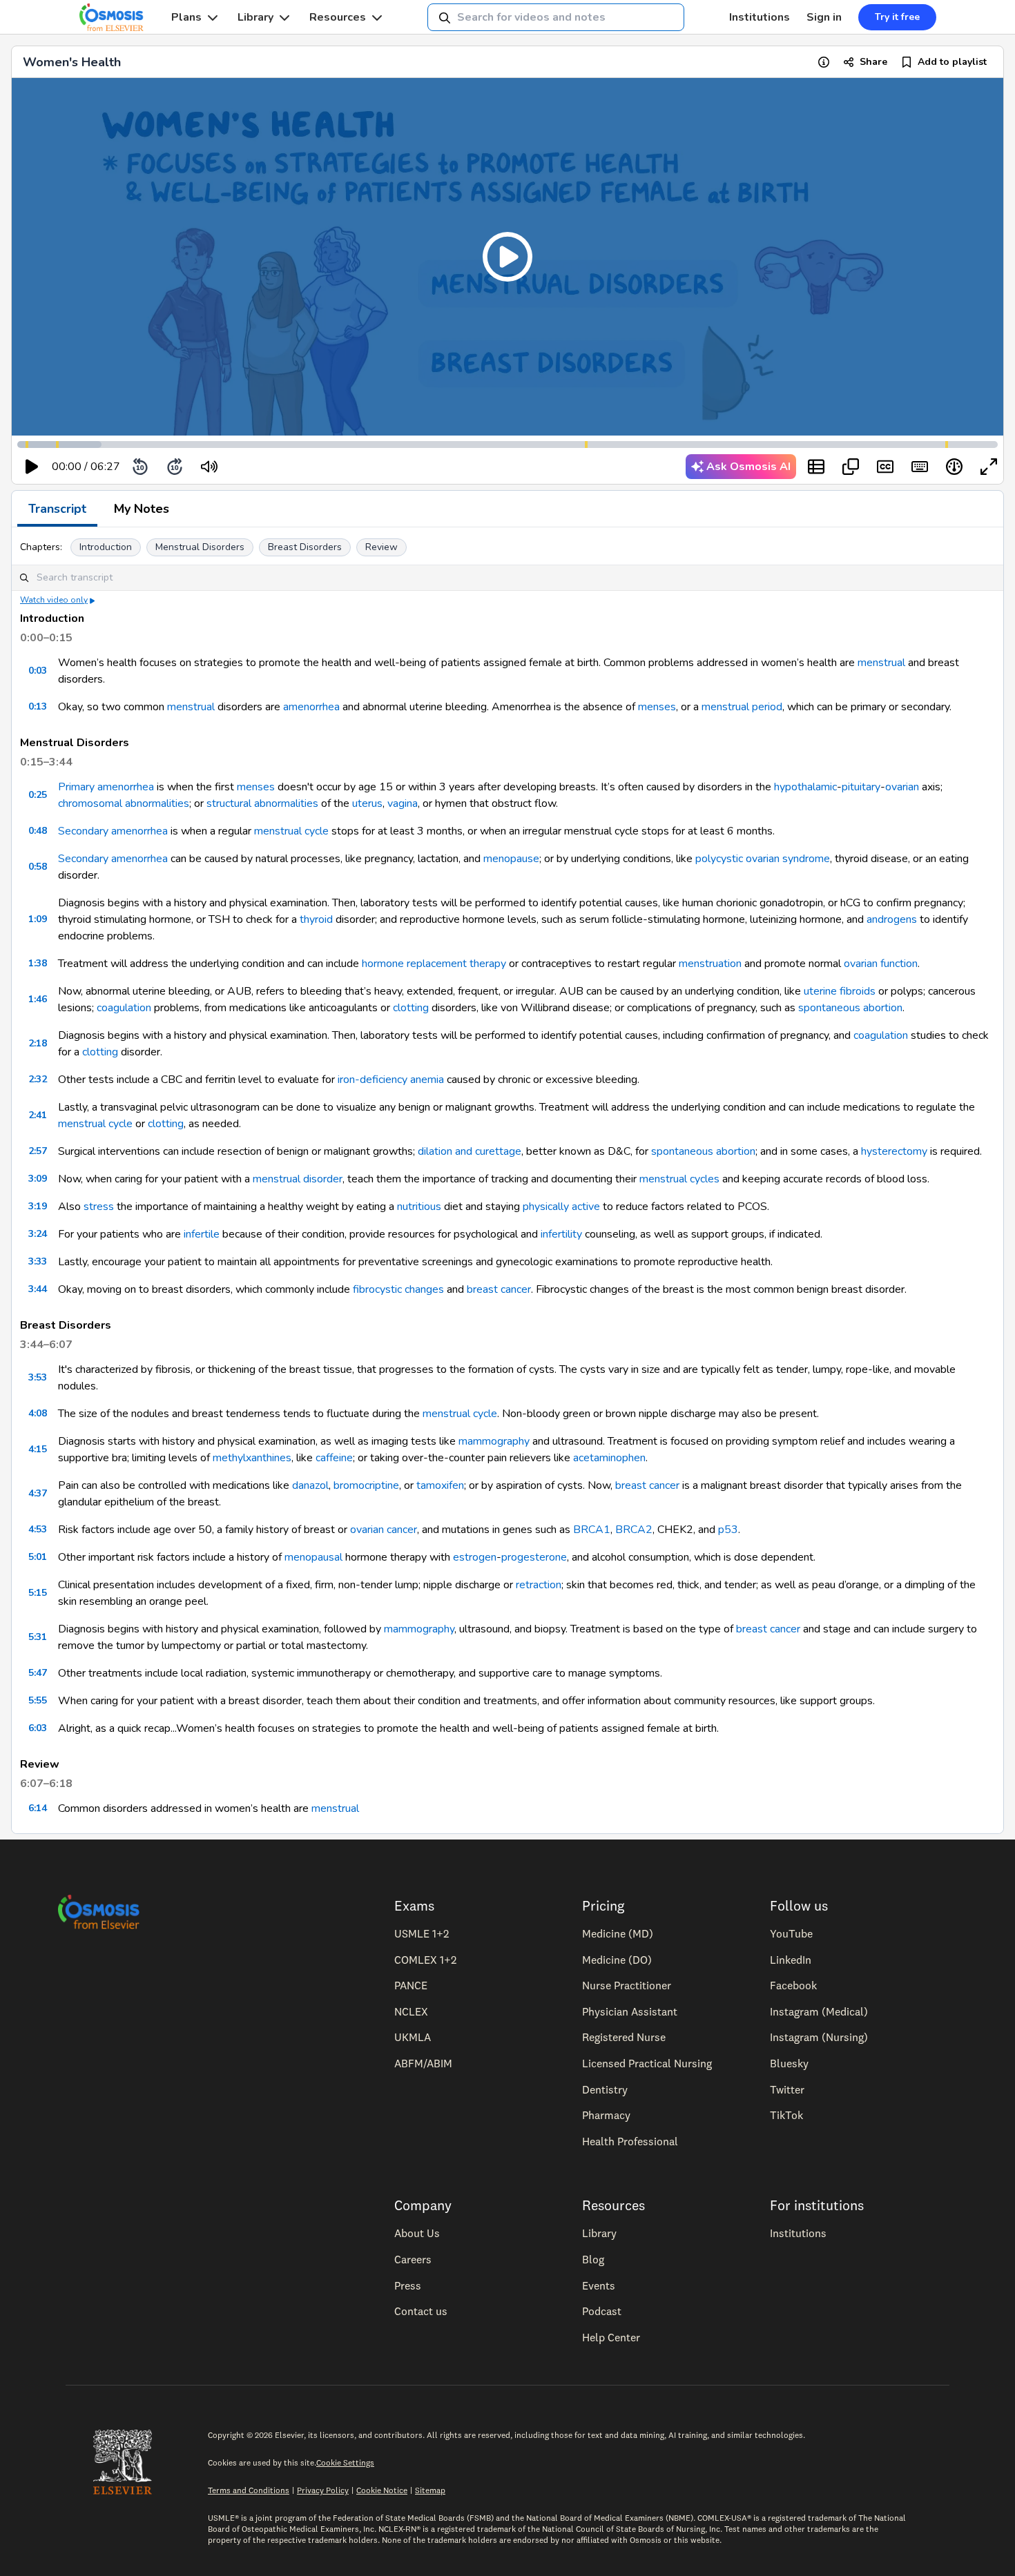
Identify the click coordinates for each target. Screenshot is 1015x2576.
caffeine (334, 1458)
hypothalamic (805, 787)
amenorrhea (311, 707)
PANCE (411, 1985)
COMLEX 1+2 (425, 1960)
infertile (202, 1234)
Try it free (897, 17)
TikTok (786, 2115)
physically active (561, 1207)
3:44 (38, 1289)
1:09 (38, 919)
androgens (892, 919)
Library (255, 17)
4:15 (38, 1449)
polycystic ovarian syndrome (763, 859)
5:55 (38, 1700)
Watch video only (54, 600)
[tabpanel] (507, 1180)
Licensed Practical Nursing (647, 2063)
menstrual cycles (679, 1179)
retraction (539, 1585)
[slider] (266, 467)
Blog (593, 2259)
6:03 (38, 1728)
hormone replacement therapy (434, 964)
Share (873, 62)
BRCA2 (634, 1530)
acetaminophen (609, 1458)
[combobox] (556, 17)
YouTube (791, 1933)
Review (381, 547)
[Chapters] (816, 467)
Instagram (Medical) (819, 2011)
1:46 (38, 999)
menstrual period (742, 707)
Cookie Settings (345, 2462)
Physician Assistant (630, 2011)
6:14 (38, 1808)
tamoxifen (440, 1485)
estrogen (475, 1557)
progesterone (534, 1557)
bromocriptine (366, 1485)
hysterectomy (894, 1151)
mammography (494, 1441)
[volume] (209, 467)
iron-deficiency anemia (391, 1080)
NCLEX (411, 2011)
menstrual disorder (298, 1179)
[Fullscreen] (989, 467)
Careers (413, 2259)
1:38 (38, 963)
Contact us (421, 2311)
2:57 (38, 1151)
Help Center (611, 2337)
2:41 (38, 1115)
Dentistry (605, 2089)
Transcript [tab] (57, 509)
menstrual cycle (291, 831)
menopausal (313, 1557)
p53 (728, 1530)
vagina (403, 803)
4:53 (38, 1529)
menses (657, 707)
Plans (186, 17)
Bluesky (789, 2063)
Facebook (793, 1985)
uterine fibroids (840, 991)
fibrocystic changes (398, 1289)
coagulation (124, 1008)
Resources (338, 17)
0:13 (38, 706)
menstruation (710, 964)
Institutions (760, 17)
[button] (507, 257)
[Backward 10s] (140, 467)
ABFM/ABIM (423, 2063)
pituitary (861, 787)
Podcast (602, 2311)
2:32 (38, 1079)
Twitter (787, 2089)
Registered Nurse (624, 2037)
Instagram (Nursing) (819, 2037)
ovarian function (881, 964)
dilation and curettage (470, 1151)
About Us (417, 2233)
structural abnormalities (262, 803)
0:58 (38, 867)
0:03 (38, 671)
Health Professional (630, 2141)
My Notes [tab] (142, 509)
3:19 (38, 1206)
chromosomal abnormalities (124, 803)
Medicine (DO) (617, 1960)
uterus (367, 803)
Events (599, 2285)
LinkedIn (791, 1960)
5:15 (38, 1593)
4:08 (38, 1413)
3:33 (38, 1261)
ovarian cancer (384, 1530)
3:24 (38, 1234)
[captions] (885, 467)
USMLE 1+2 (422, 1933)
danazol (310, 1485)
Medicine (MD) (618, 1933)
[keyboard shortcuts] (920, 467)
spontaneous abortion (850, 1008)
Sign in (824, 17)
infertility (561, 1234)
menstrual (881, 663)
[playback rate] (954, 467)
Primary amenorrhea (106, 787)
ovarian (902, 787)
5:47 (38, 1673)
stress (99, 1207)
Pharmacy (606, 2115)
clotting (411, 1008)
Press (408, 2285)
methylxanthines (252, 1458)
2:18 (38, 1043)
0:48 (38, 831)
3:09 (38, 1179)
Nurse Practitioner (627, 1985)
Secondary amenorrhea (113, 831)
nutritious (419, 1207)
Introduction (106, 547)
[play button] (32, 467)
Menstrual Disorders (200, 547)
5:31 (38, 1637)
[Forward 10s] (175, 467)
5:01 (38, 1557)
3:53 (38, 1377)
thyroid (316, 919)
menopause (511, 859)
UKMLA (413, 2037)
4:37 (38, 1493)
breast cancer (499, 1289)
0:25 (38, 795)
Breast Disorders (305, 547)
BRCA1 (592, 1530)
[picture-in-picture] (851, 467)
